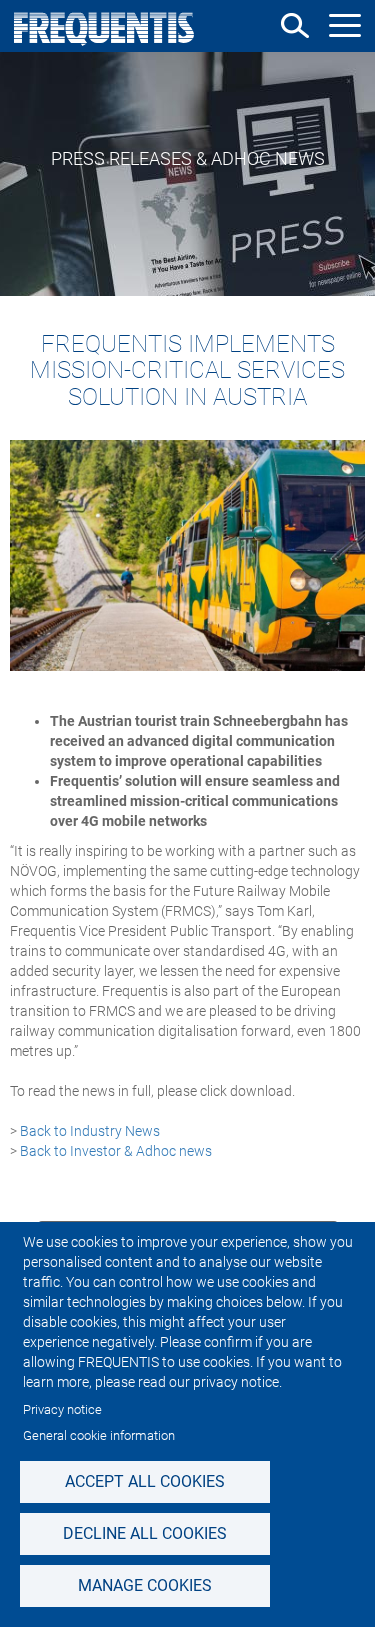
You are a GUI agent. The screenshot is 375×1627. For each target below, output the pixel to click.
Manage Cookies (145, 1585)
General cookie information (99, 1435)
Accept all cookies (145, 1481)
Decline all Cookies (145, 1533)
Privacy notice (62, 1409)
